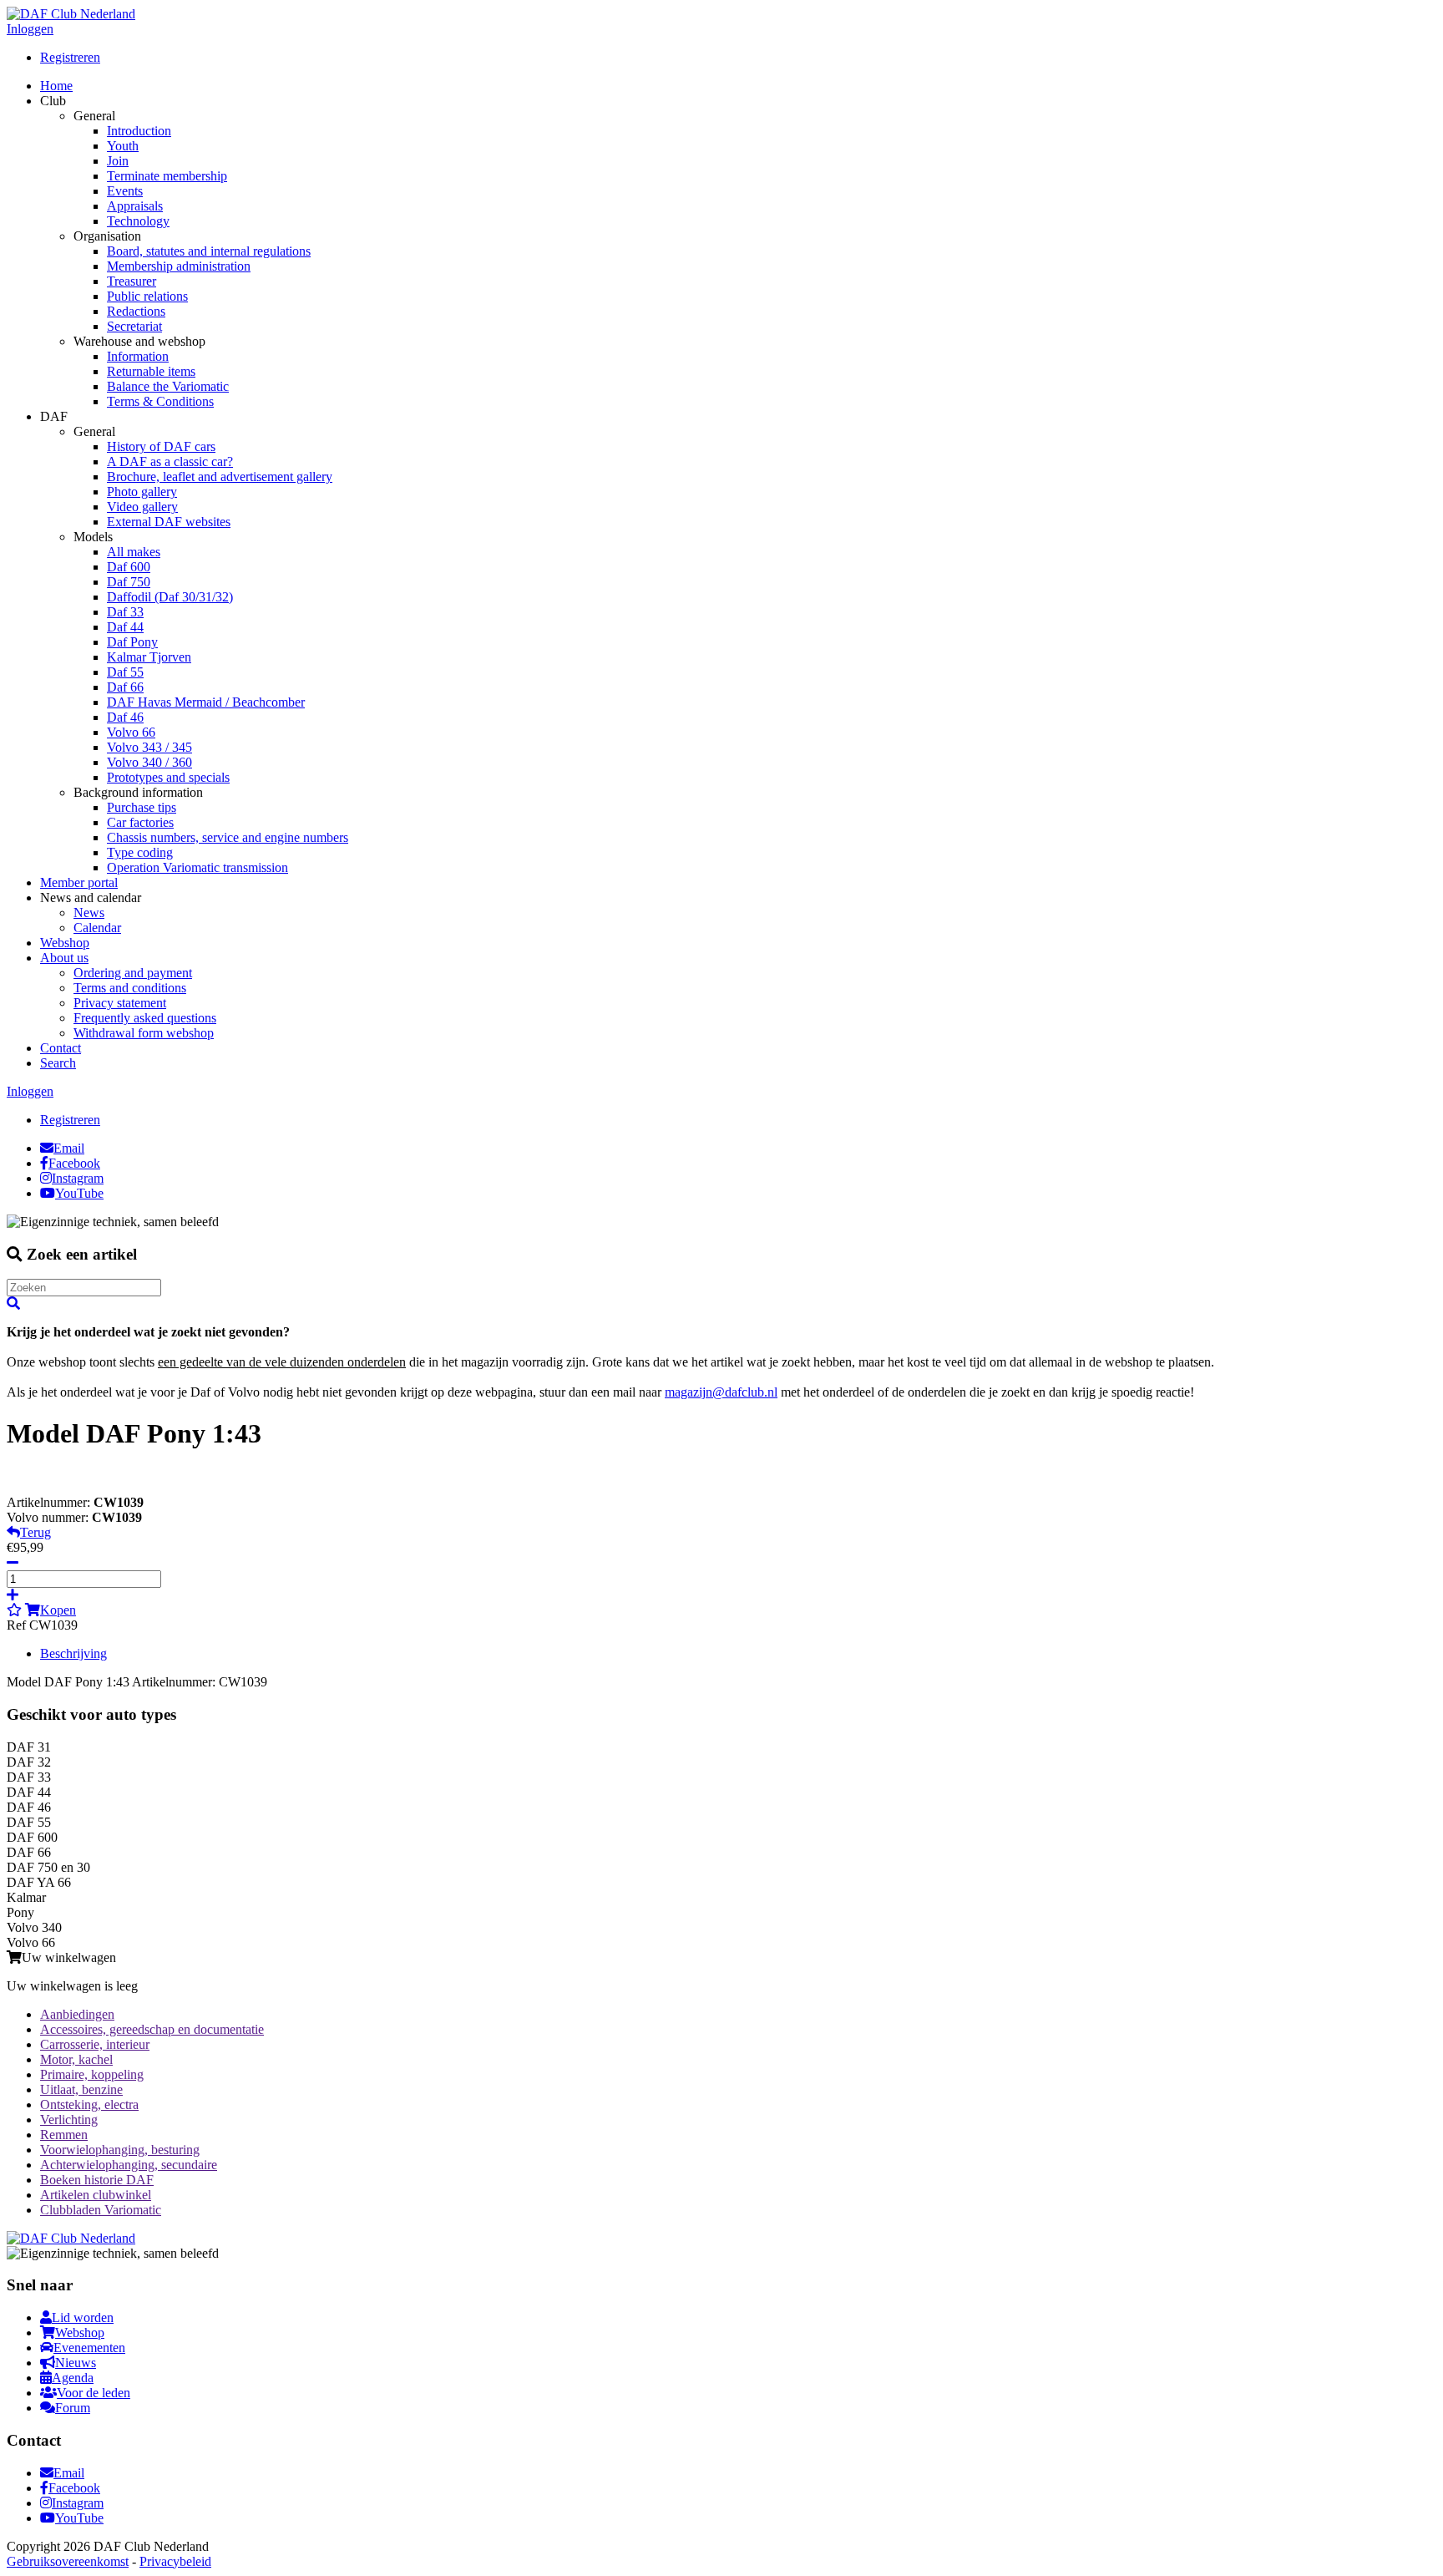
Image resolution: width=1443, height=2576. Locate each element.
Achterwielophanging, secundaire (129, 2165)
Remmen (64, 2135)
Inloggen (30, 29)
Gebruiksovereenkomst (68, 2561)
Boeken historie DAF (97, 2180)
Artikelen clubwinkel (96, 2195)
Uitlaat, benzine (81, 2089)
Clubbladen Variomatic (101, 2210)
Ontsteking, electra (89, 2104)
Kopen (58, 1610)
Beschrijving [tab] (73, 1653)
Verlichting (69, 2120)
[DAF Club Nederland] (71, 14)
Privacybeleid (175, 2561)
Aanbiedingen (77, 2014)
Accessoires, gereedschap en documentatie (152, 2029)
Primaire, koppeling (92, 2074)
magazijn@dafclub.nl (721, 1392)
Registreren (70, 57)
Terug (35, 1532)
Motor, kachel (76, 2059)
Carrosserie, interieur (95, 2044)
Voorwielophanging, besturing (120, 2150)
